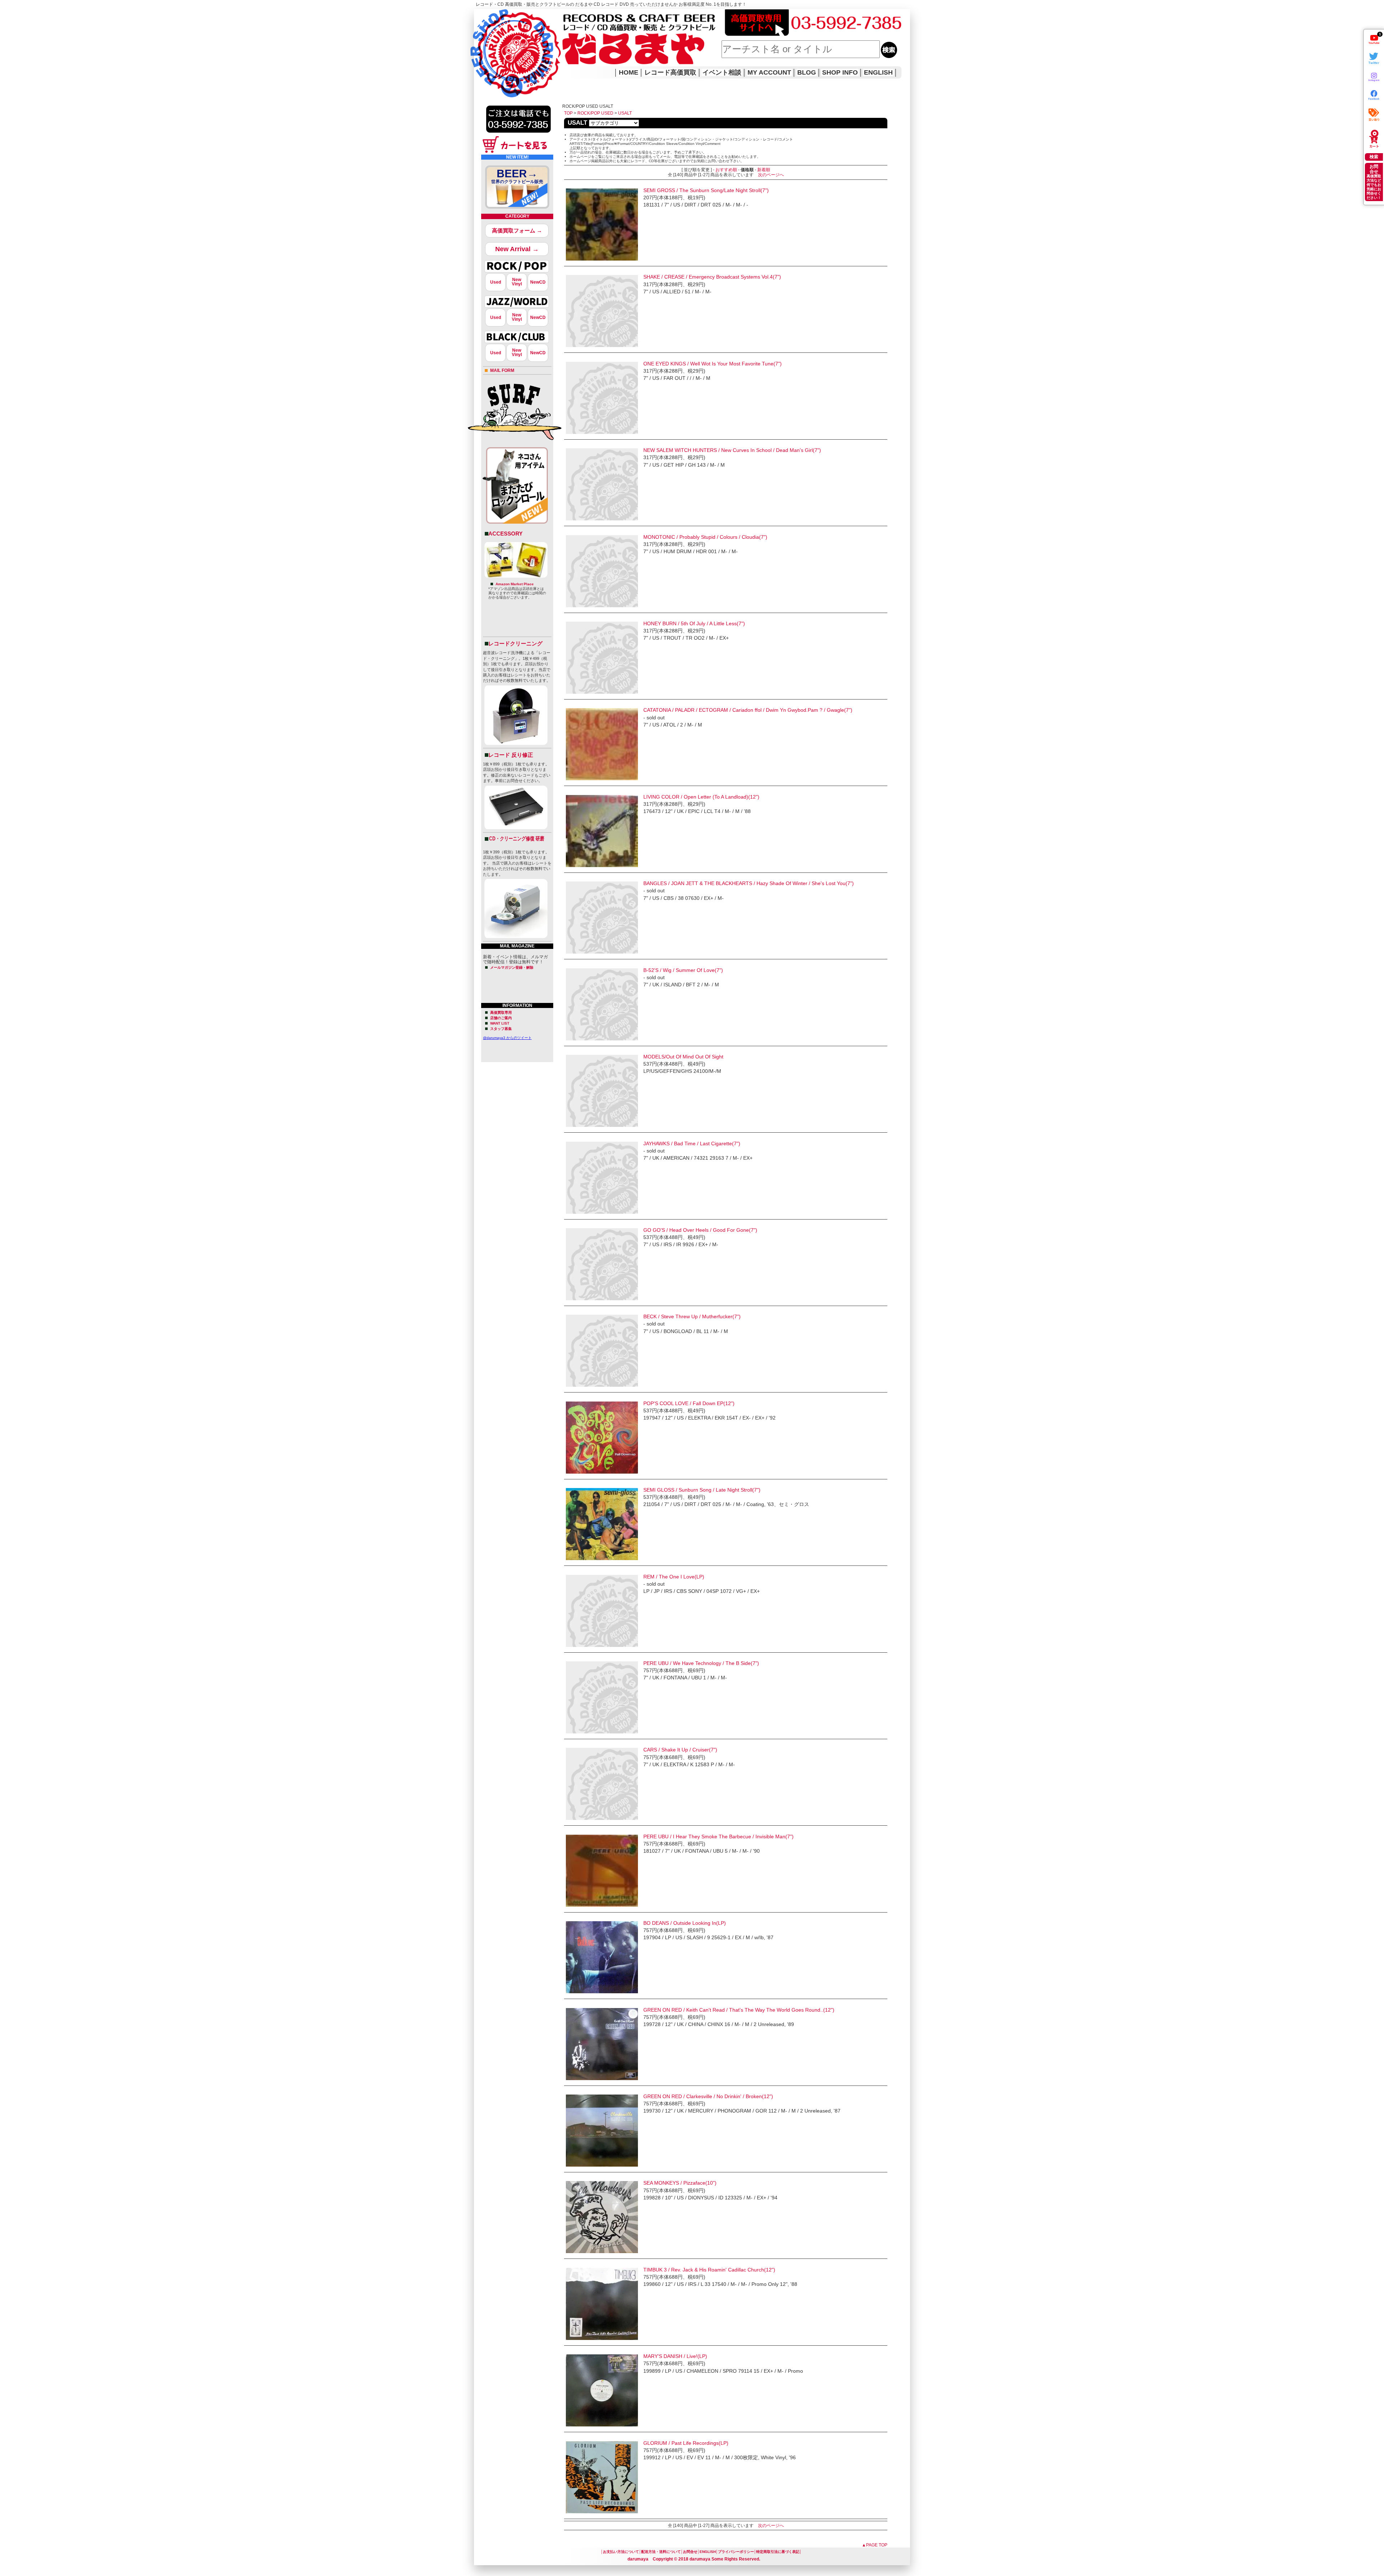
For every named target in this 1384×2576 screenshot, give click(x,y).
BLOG (807, 72)
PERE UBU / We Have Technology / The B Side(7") (701, 1663)
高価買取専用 (501, 1012)
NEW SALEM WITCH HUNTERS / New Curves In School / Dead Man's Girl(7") (732, 450)
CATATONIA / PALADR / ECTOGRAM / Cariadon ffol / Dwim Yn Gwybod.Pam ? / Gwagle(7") (748, 710)
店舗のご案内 (501, 1018)
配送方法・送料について (661, 2552)
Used (496, 282)
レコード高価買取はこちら (504, 15)
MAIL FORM (502, 370)
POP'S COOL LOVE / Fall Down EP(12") (689, 1403)
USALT (625, 113)
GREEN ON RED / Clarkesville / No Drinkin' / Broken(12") (708, 2096)
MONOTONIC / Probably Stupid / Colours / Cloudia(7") (705, 537)
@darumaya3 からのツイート (507, 1038)
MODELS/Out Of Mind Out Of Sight (683, 1057)
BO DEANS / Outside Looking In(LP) (685, 1923)
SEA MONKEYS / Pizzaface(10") (680, 2183)
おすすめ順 (726, 170)
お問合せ (690, 2552)
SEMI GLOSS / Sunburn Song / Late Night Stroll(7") (702, 1490)
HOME (484, 43)
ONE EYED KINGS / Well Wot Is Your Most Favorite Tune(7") (713, 364)
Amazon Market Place (515, 584)
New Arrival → (517, 249)
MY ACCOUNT (769, 72)
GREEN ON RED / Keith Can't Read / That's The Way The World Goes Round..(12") (739, 2010)
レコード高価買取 (670, 72)
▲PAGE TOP (875, 2545)
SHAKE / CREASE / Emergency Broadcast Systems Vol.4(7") (712, 277)
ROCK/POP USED (595, 113)
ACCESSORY (505, 534)
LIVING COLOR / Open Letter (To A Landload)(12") (701, 797)
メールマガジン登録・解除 (512, 967)
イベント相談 (722, 72)
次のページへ (771, 175)
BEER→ (517, 176)
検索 (1374, 157)
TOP (568, 113)
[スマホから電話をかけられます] (518, 135)
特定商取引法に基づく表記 (778, 2552)
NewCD (538, 282)
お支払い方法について (621, 2552)
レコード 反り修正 (511, 755)
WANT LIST (500, 1023)
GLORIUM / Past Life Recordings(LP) (686, 2443)
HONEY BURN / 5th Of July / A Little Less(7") (694, 623)
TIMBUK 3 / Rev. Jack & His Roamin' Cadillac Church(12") (709, 2270)
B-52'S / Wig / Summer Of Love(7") (683, 970)
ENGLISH (878, 72)
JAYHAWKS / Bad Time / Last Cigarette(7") (692, 1143)
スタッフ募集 (501, 1029)
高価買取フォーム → (517, 230)
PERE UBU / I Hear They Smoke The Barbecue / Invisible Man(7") (718, 1836)
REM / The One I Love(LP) (674, 1577)
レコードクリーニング (515, 643)
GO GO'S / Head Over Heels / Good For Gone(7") (700, 1230)
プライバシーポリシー (736, 2552)
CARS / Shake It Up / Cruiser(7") (680, 1750)
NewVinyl (517, 282)
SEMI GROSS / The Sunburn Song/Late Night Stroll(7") (706, 190)
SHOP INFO (840, 72)
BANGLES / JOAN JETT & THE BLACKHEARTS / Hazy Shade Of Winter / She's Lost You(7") (749, 883)
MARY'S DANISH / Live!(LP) (675, 2356)
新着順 (764, 170)
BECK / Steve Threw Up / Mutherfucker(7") (692, 1316)
